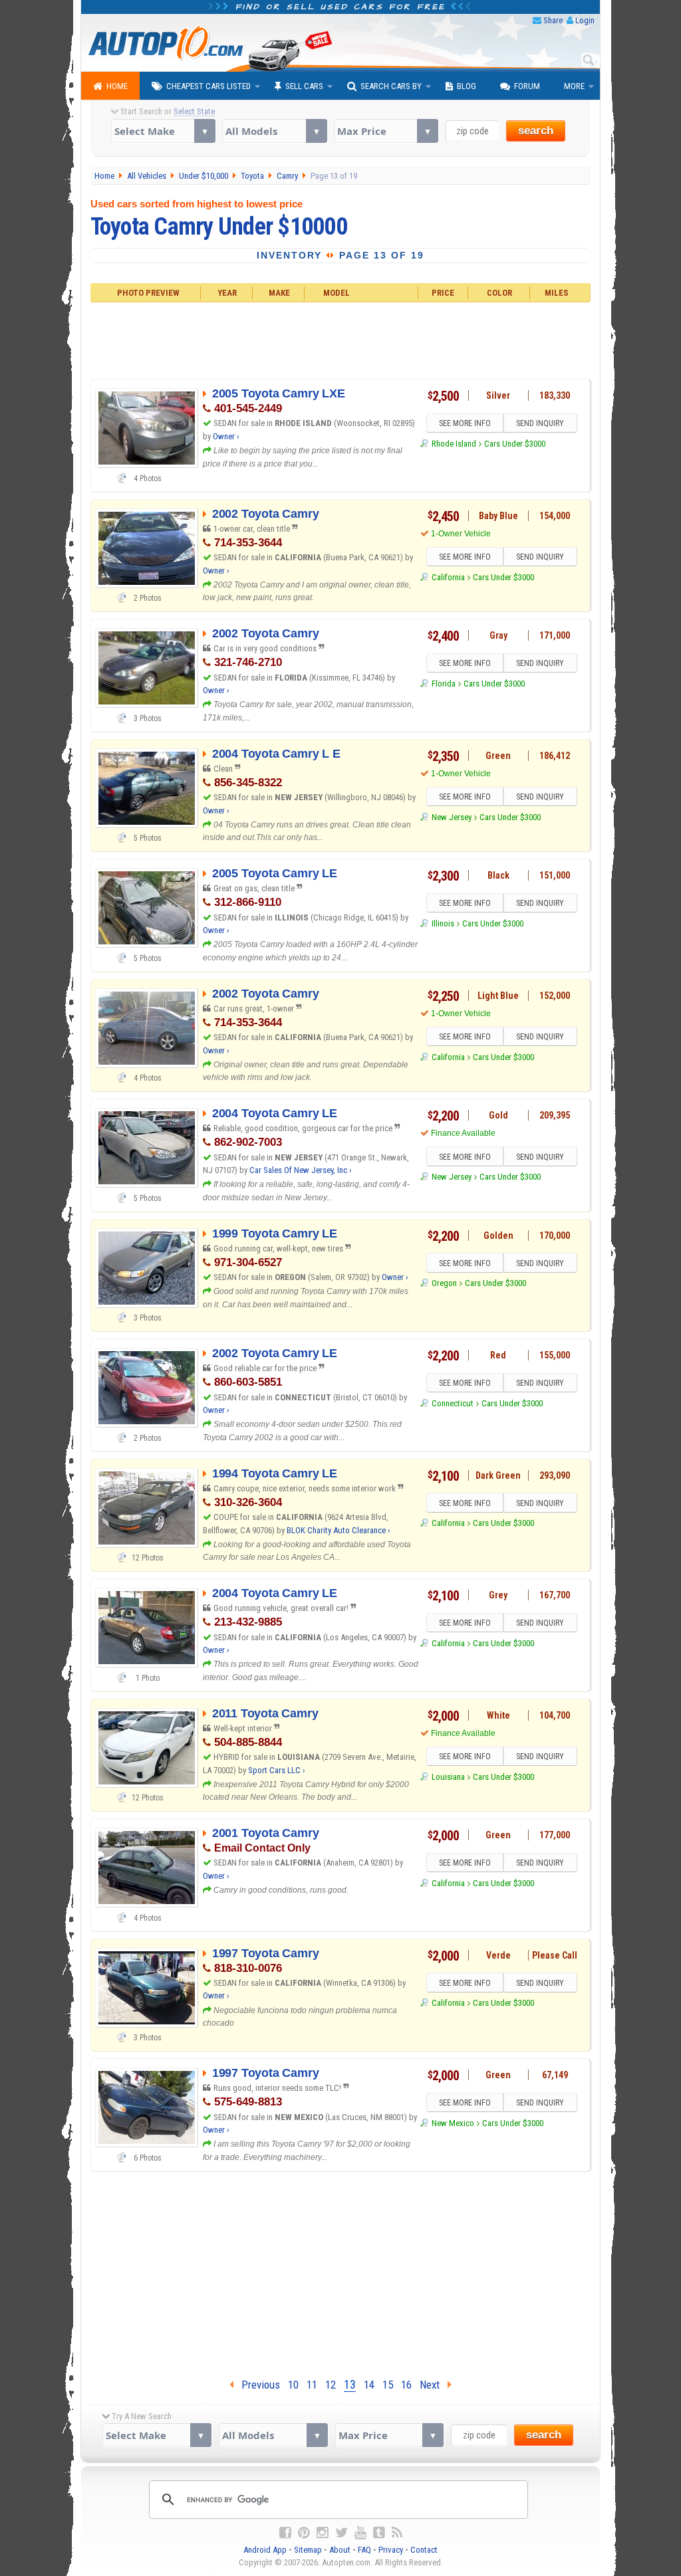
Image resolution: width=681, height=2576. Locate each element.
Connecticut (452, 1403)
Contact (424, 2550)
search (536, 131)
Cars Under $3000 (515, 444)
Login (585, 20)
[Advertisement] (341, 339)
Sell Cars (304, 86)
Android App (265, 2550)
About (340, 2550)
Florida (443, 684)
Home (117, 86)
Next (434, 2385)
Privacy (391, 2550)
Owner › (226, 436)
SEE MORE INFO (465, 423)
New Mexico (453, 2123)
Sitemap (308, 2550)
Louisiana (448, 1777)
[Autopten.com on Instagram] (323, 2533)
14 (369, 2385)
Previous (257, 2385)
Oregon (444, 1283)
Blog (467, 86)
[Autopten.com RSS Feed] (397, 2533)
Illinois (443, 923)
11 (312, 2385)
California (448, 577)
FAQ (364, 2550)
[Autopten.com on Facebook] (285, 2533)
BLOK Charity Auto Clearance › (339, 1530)
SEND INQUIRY (540, 423)
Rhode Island (454, 444)
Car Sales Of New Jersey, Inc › (301, 1170)
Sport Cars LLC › (277, 1770)
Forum (527, 86)
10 (293, 2385)
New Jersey (451, 817)
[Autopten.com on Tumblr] (379, 2533)
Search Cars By (391, 86)
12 (331, 2385)
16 (406, 2385)
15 (388, 2385)
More (574, 86)
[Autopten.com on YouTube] (360, 2533)
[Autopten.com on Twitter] (341, 2533)
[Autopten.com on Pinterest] (304, 2533)
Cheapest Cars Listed (208, 86)
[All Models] (274, 131)
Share (553, 20)
